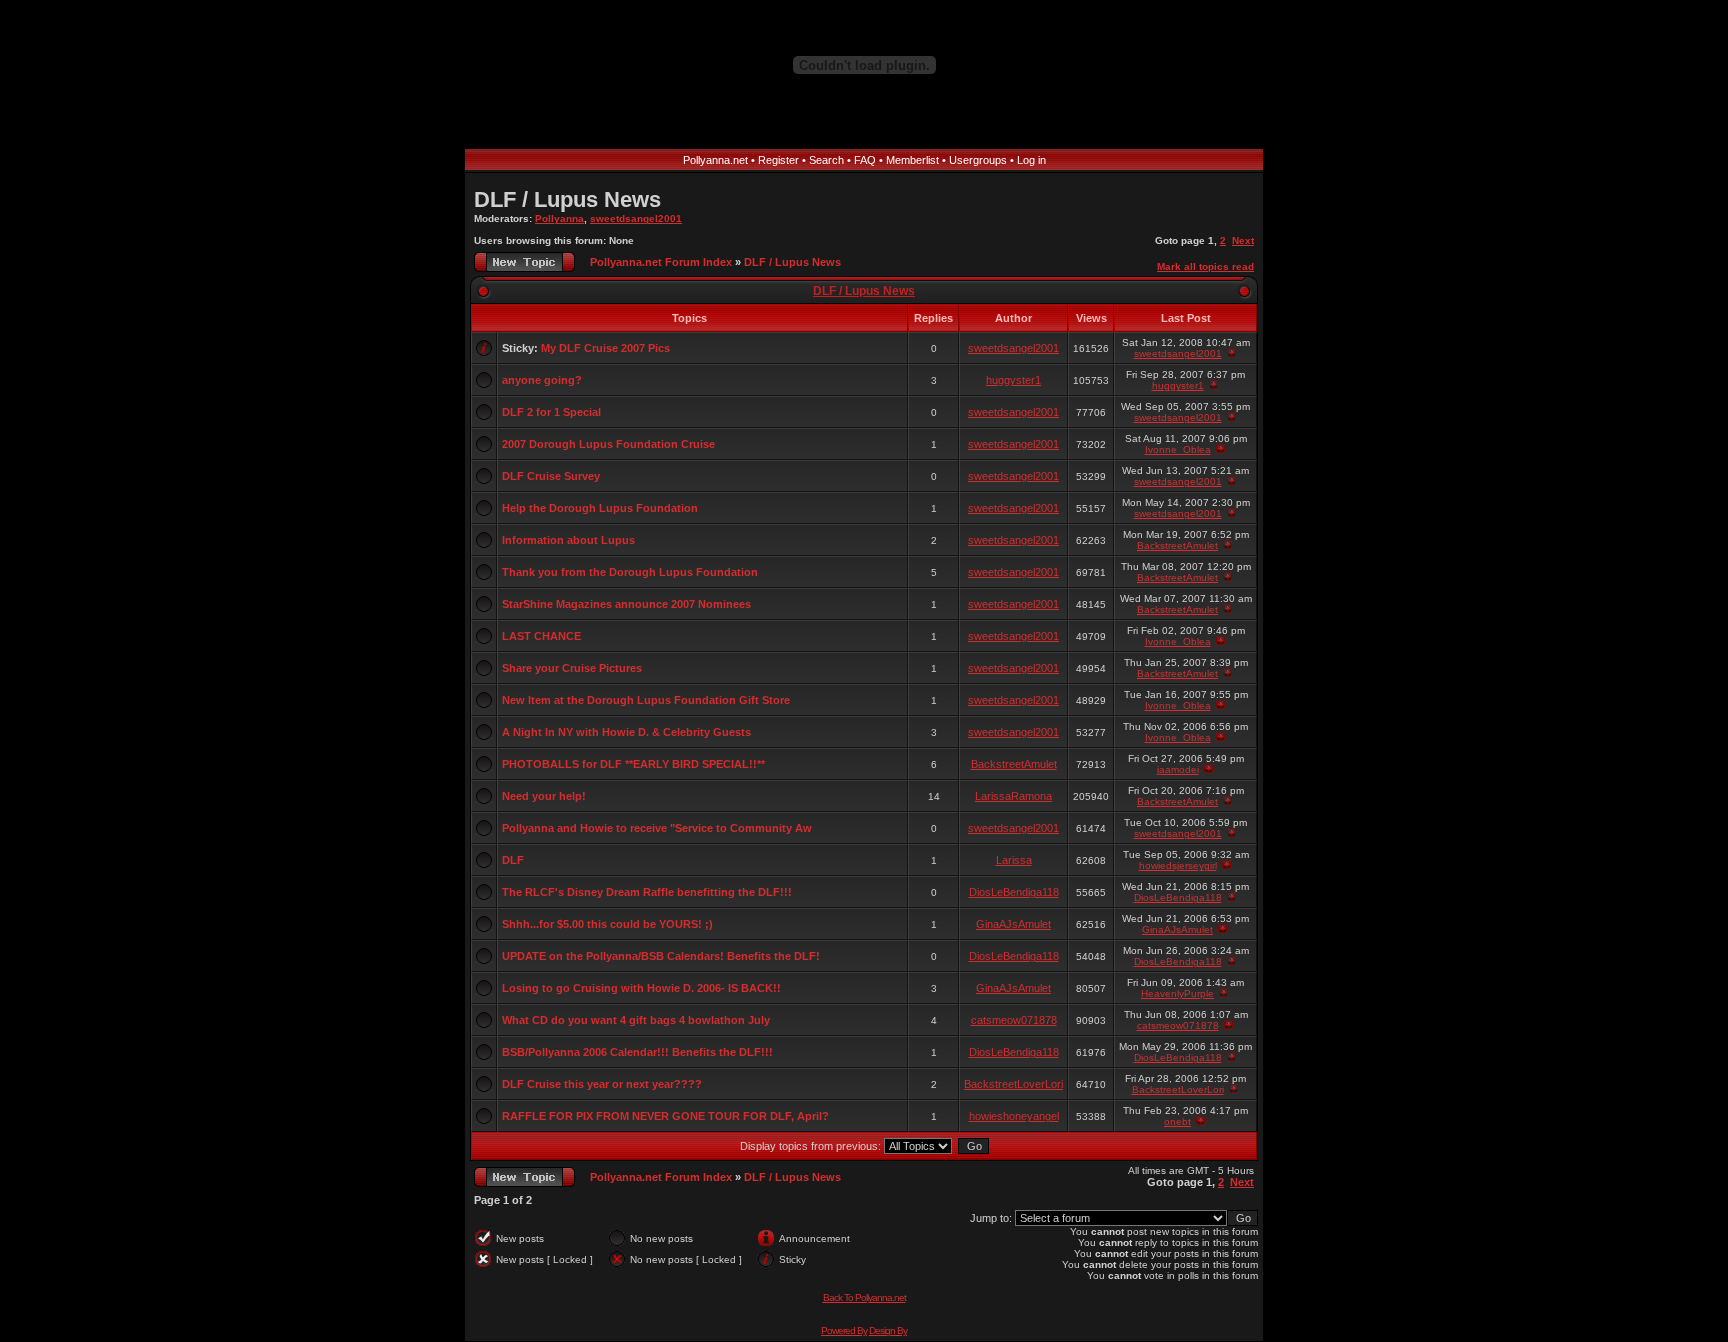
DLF (513, 860)
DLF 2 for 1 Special (551, 412)
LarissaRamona (1013, 796)
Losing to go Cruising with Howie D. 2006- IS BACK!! (641, 988)
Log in (1031, 160)
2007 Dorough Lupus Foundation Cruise (608, 444)
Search (826, 160)
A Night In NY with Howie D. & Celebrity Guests (626, 732)
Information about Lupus (568, 540)
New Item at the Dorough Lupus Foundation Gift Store (646, 700)
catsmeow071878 (1014, 1020)
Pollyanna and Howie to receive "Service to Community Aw (657, 828)
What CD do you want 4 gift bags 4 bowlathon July (636, 1020)
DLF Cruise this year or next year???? (602, 1084)
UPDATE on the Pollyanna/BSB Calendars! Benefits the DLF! (661, 956)
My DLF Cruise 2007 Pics (605, 348)
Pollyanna (559, 218)
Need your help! (544, 796)
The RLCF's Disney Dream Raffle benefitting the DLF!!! (647, 892)
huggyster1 (1013, 380)
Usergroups (978, 160)
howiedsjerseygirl (1178, 865)
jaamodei (1178, 769)
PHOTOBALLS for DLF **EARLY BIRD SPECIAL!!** (633, 764)
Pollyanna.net (715, 160)
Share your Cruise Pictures (572, 668)
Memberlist (912, 160)
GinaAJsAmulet (1013, 924)
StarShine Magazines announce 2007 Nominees (626, 604)
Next (1243, 240)
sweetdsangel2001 (636, 218)
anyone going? (542, 380)
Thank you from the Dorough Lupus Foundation (630, 572)
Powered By (844, 1330)
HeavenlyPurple (1177, 993)
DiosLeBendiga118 (1014, 892)
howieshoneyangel (1014, 1116)
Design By (888, 1330)
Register (778, 160)
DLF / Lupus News (567, 199)
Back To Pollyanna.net (864, 1297)
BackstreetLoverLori (1013, 1084)
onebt (1177, 1121)
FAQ (865, 160)
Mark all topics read (1205, 266)
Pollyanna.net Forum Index (661, 262)
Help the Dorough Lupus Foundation (600, 508)
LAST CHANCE (541, 636)
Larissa (1014, 860)
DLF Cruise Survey (551, 476)
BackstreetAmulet (1177, 545)
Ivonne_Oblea (1178, 449)
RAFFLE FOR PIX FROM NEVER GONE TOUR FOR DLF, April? (665, 1116)
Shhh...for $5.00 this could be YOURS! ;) (607, 924)
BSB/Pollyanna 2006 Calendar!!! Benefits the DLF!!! (637, 1052)
